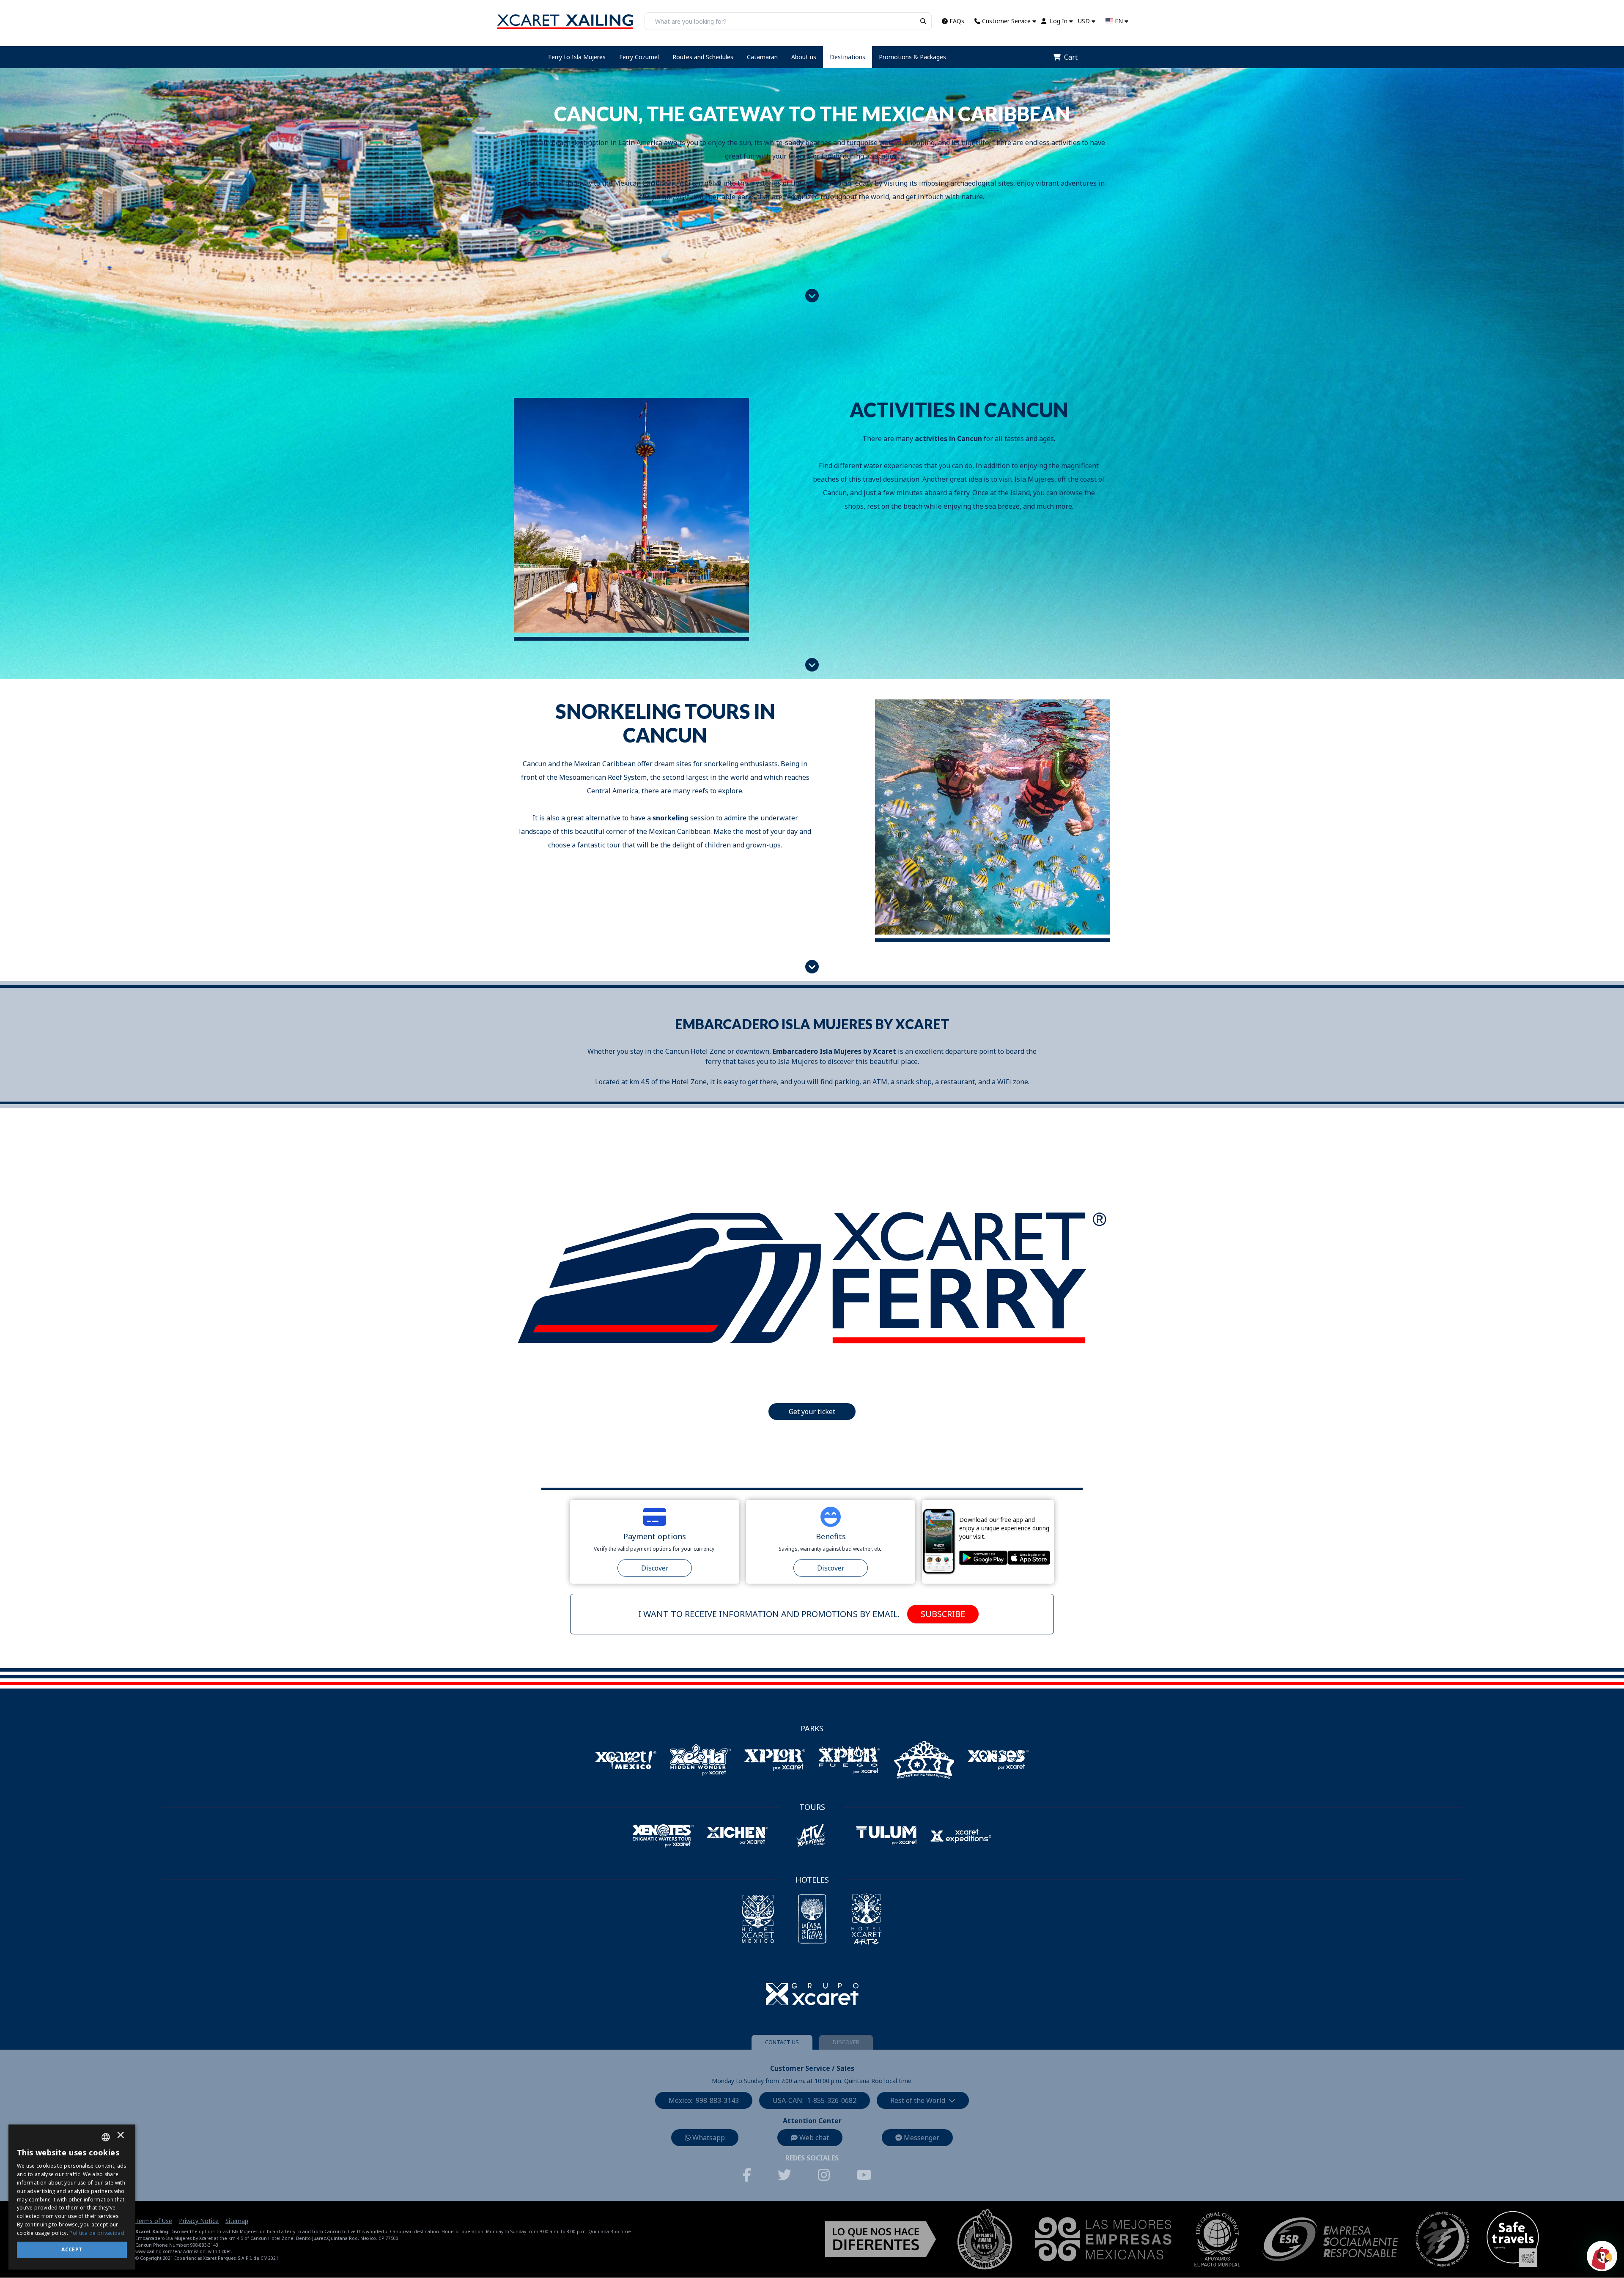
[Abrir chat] (1602, 2256)
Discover (655, 1568)
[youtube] (869, 2175)
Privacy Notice (199, 2221)
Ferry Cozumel (639, 57)
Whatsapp (709, 2138)
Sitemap (237, 2221)
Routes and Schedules (703, 57)
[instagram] (829, 2175)
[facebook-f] (752, 2175)
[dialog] (72, 2197)
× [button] (121, 2137)
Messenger (922, 2138)
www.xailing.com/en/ (159, 2251)
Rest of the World (918, 2100)
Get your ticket (812, 1412)
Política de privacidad (97, 2233)
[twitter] (790, 2175)
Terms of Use (154, 2221)
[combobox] (106, 2137)
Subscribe (943, 1614)
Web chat (814, 2138)
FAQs (957, 21)
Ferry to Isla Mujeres (577, 57)
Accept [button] (72, 2249)
